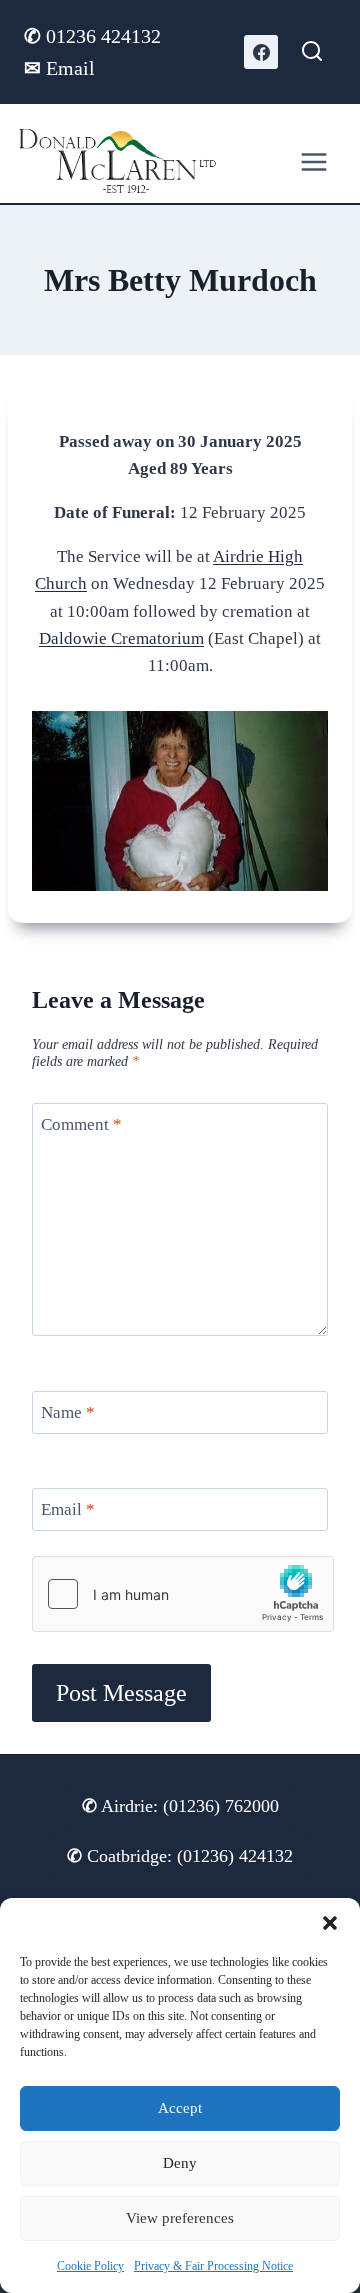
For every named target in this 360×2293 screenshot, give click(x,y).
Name (68, 1412)
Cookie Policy (90, 2266)
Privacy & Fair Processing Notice (213, 2266)
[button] (330, 1923)
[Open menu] (314, 161)
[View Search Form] (312, 52)
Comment (81, 1124)
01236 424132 (95, 36)
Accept (180, 2108)
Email (59, 68)
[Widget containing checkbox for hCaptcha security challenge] (183, 1594)
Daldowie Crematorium (121, 638)
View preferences (180, 2218)
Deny (180, 2163)
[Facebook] (261, 52)
